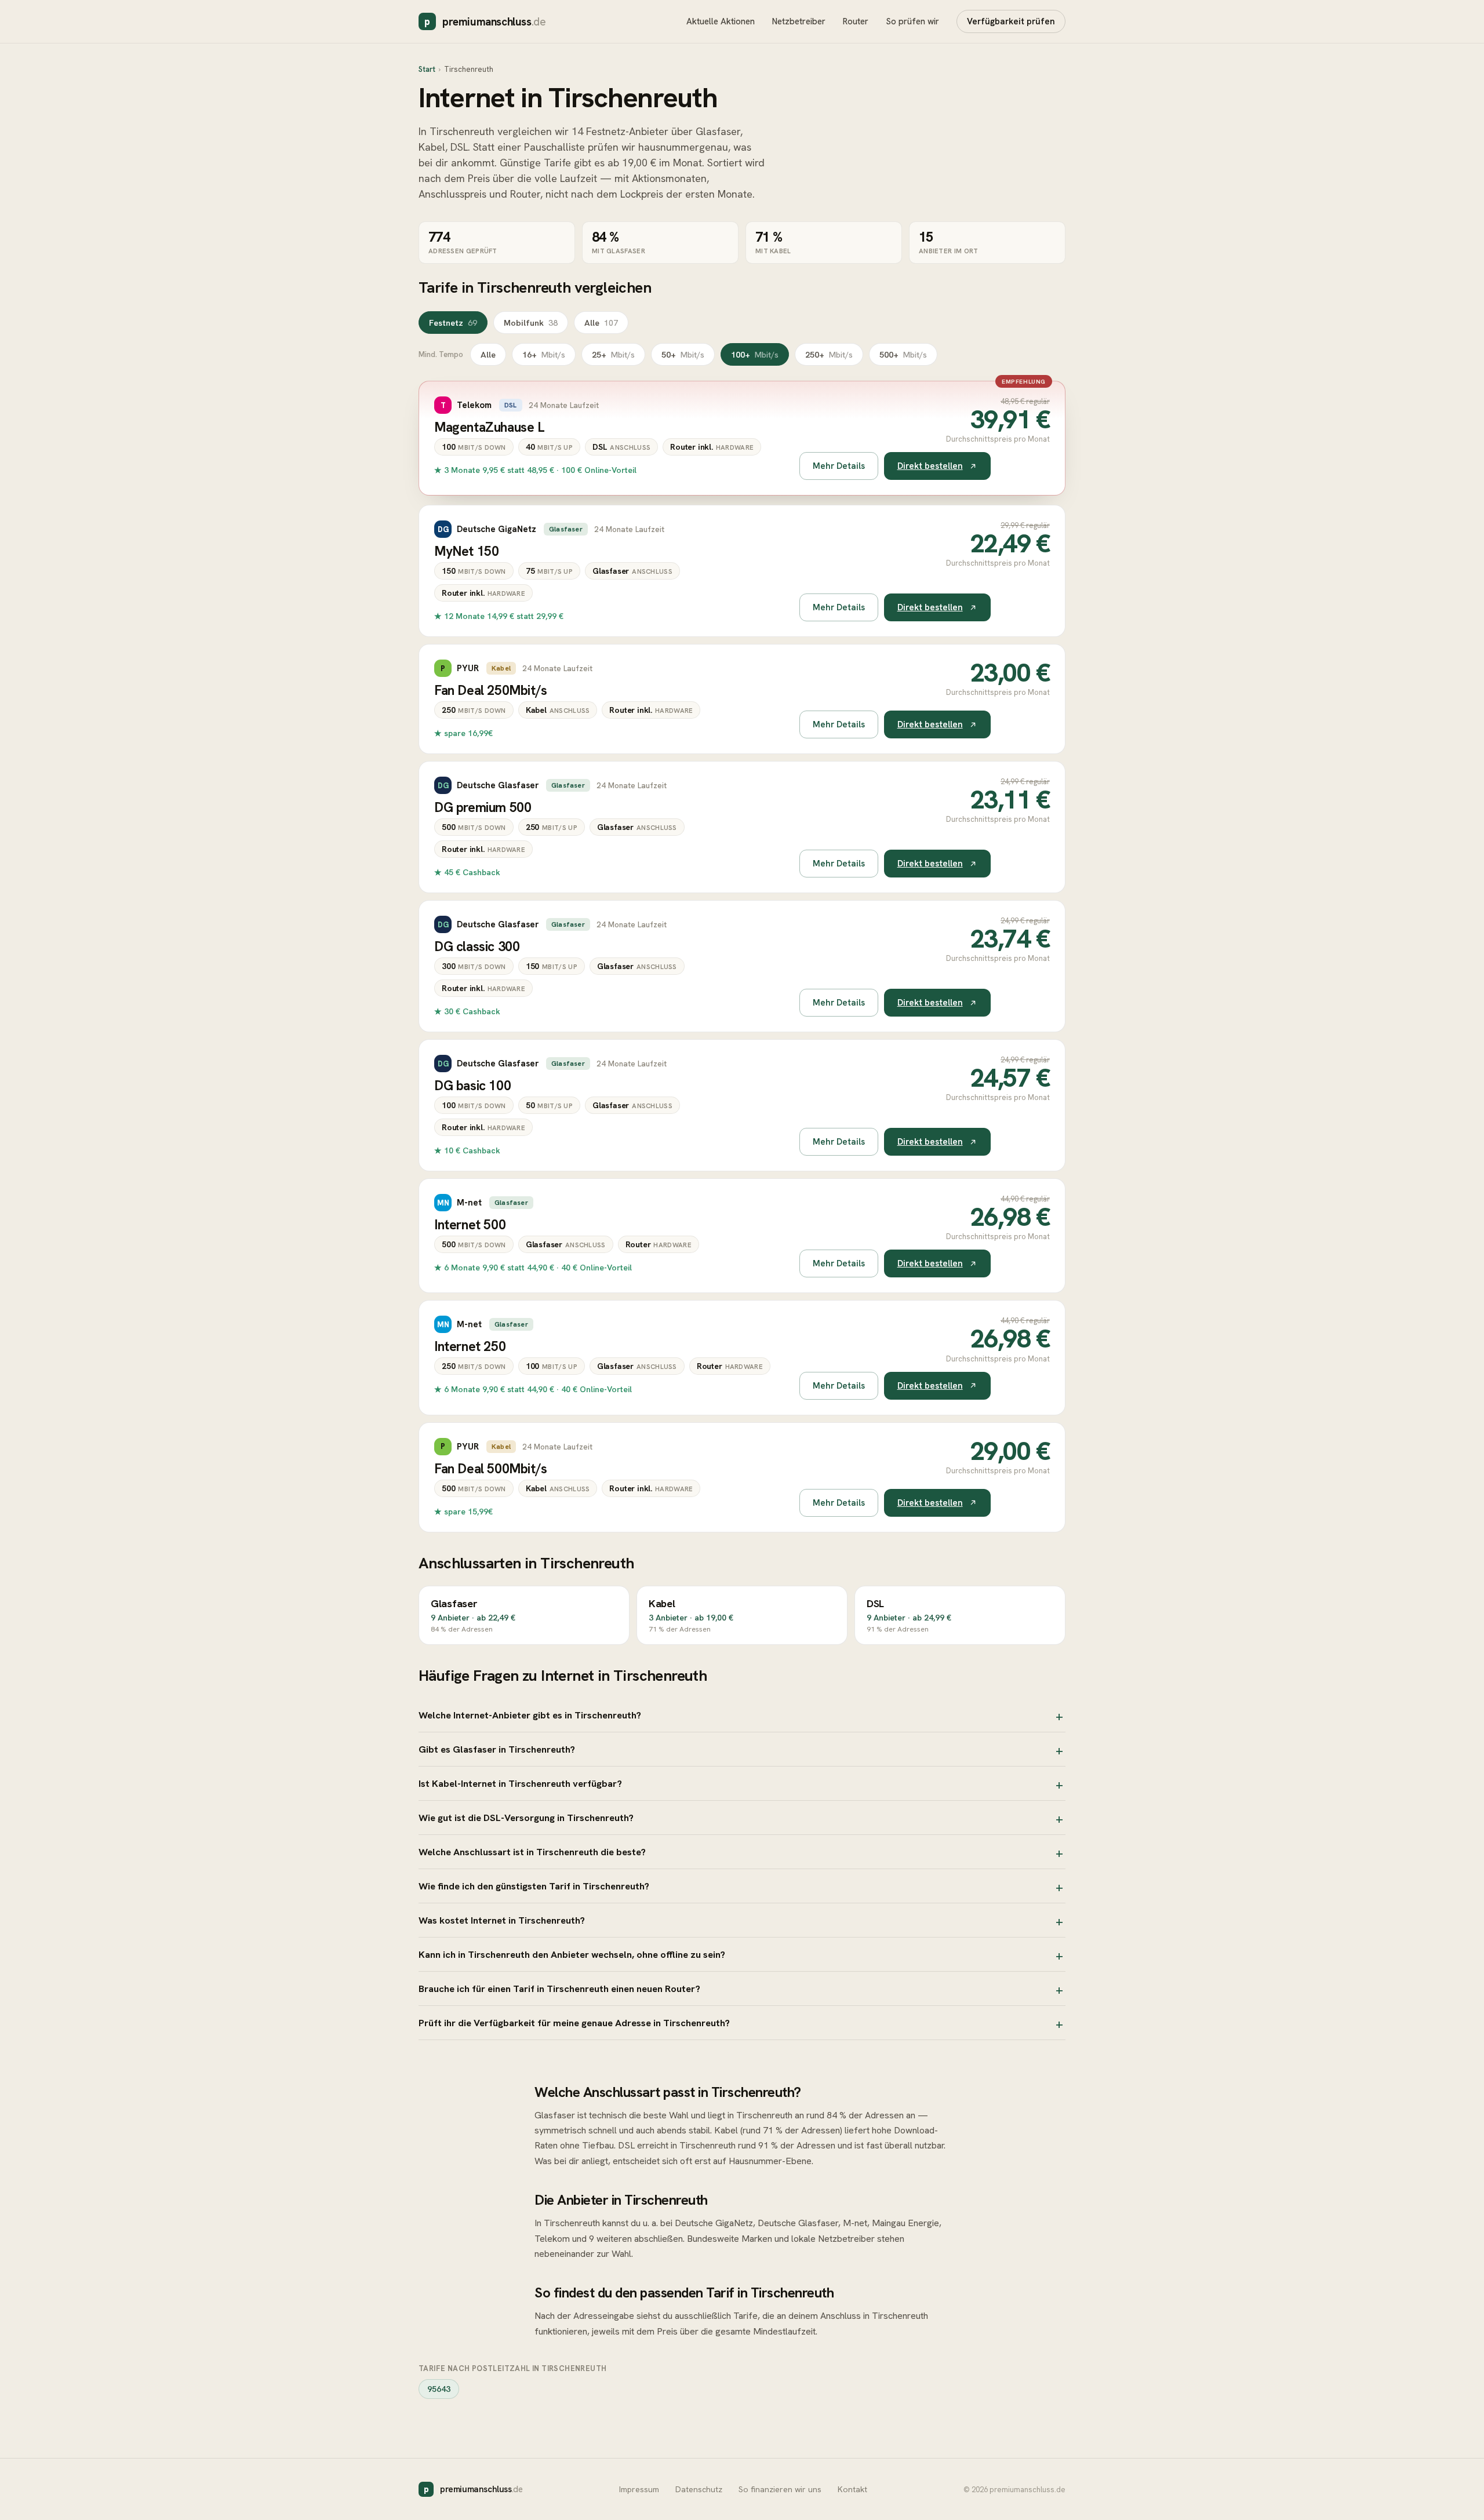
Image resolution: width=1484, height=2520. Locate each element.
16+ (544, 354)
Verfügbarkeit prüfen (1011, 21)
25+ (613, 354)
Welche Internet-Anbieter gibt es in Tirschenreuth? (530, 1715)
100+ (755, 354)
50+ (683, 354)
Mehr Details (839, 466)
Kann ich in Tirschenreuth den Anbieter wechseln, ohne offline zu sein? (572, 1954)
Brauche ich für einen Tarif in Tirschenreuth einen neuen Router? (559, 1989)
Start (427, 69)
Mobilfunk (531, 323)
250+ (829, 354)
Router (856, 21)
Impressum (639, 2489)
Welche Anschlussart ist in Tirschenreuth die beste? (532, 1852)
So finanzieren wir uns (780, 2489)
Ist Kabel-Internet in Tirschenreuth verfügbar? (520, 1783)
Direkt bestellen (930, 466)
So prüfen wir (912, 21)
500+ (903, 354)
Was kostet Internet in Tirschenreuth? (502, 1920)
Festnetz (453, 323)
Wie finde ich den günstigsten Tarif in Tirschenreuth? (534, 1886)
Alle (601, 323)
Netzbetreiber (799, 21)
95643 (439, 2389)
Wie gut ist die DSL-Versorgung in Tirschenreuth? (526, 1818)
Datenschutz (699, 2489)
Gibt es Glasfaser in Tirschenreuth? (497, 1749)
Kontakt (852, 2489)
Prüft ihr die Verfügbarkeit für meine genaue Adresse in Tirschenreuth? (574, 2023)
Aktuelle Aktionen (721, 21)
